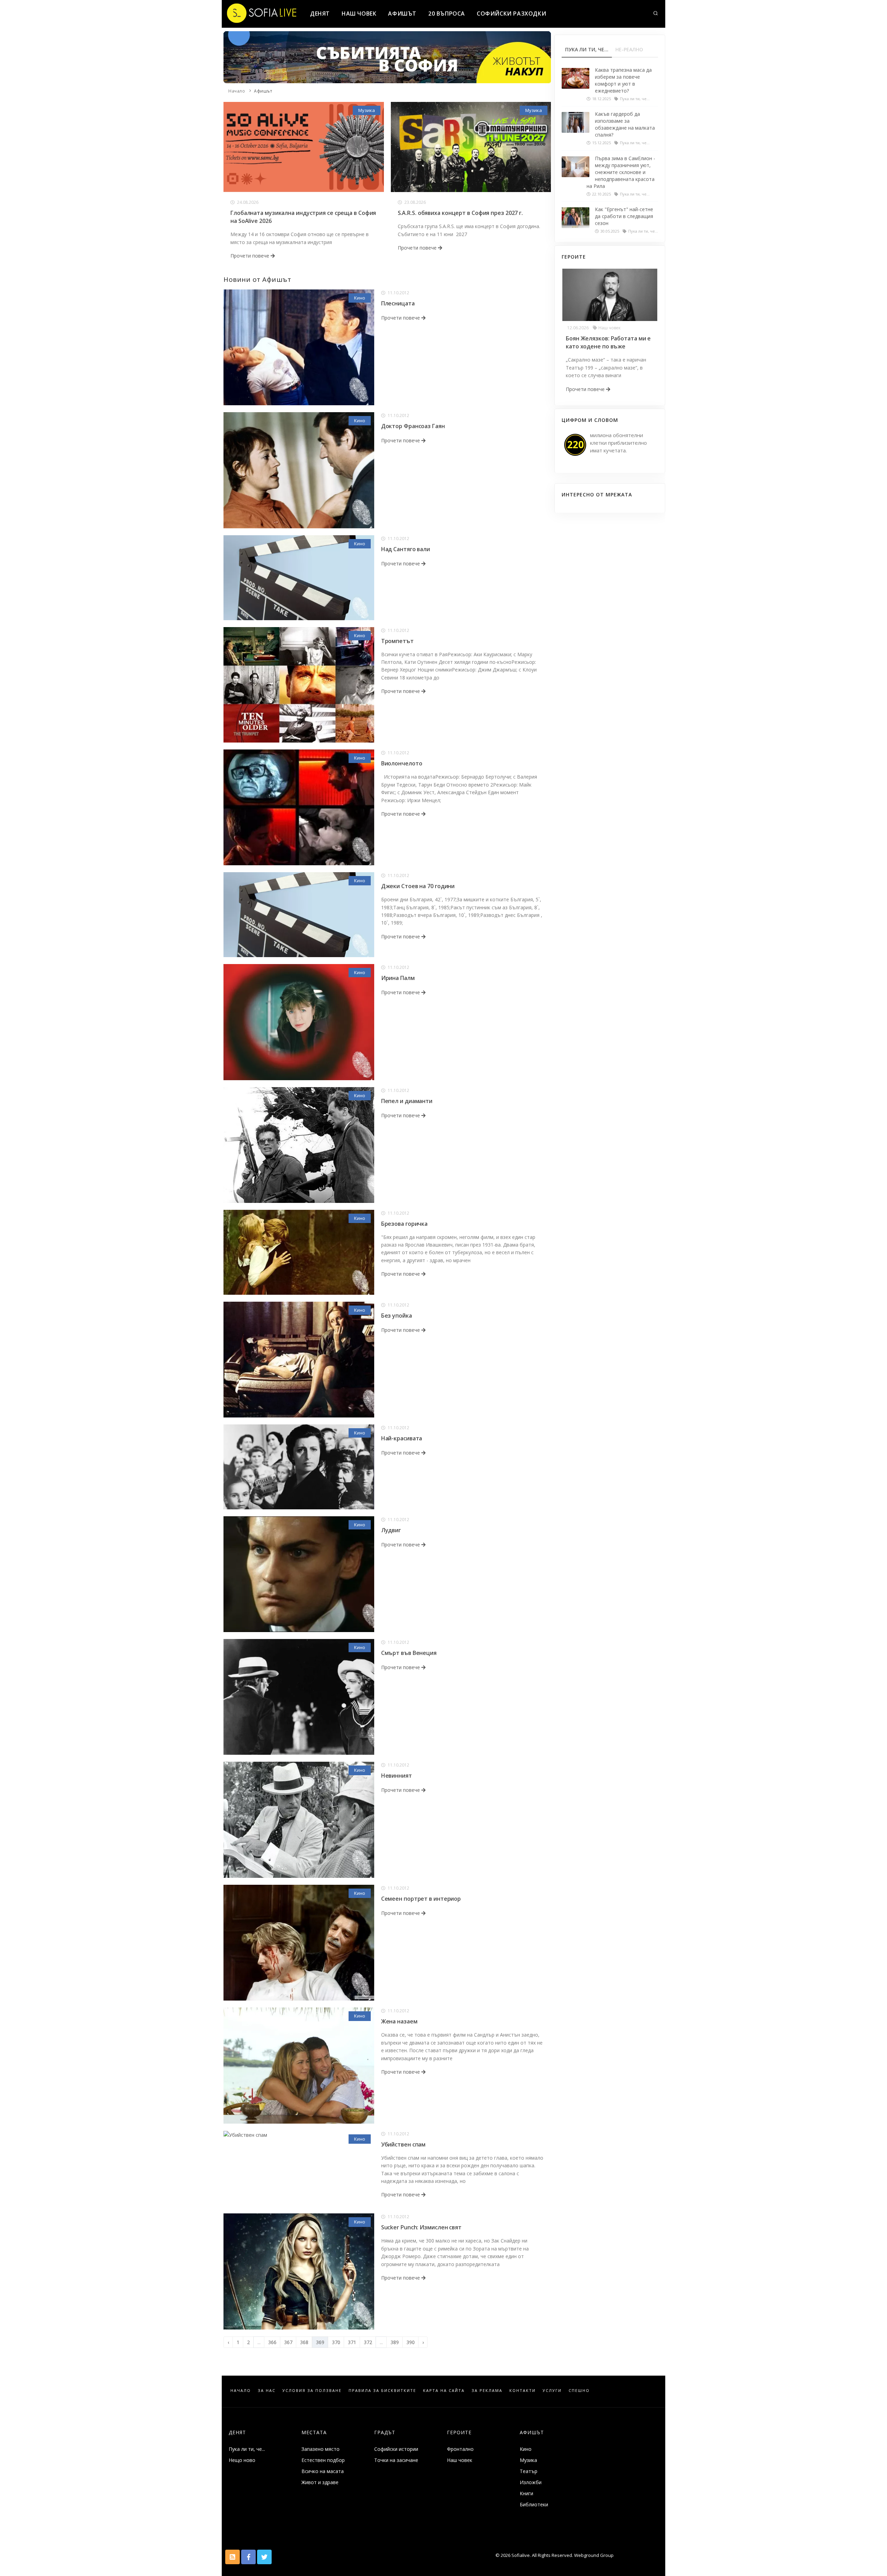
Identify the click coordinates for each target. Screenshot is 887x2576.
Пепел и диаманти (407, 1101)
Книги (526, 2493)
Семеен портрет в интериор (421, 1899)
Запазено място (320, 2449)
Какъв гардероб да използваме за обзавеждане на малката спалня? (625, 124)
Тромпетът (397, 641)
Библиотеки (534, 2504)
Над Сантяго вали (406, 549)
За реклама (487, 2390)
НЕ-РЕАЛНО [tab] (629, 49)
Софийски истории (396, 2449)
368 (304, 2342)
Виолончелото (402, 763)
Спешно (579, 2390)
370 (336, 2342)
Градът (385, 2432)
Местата (314, 2432)
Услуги (552, 2390)
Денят (320, 14)
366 (272, 2342)
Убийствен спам (403, 2144)
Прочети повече (251, 256)
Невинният (397, 1776)
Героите (459, 2432)
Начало (237, 91)
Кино (360, 298)
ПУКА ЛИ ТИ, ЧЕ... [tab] (587, 49)
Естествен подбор (323, 2460)
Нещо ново (242, 2460)
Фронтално (460, 2449)
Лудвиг (391, 1530)
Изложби (531, 2482)
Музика (367, 110)
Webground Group (593, 2555)
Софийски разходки (511, 14)
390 (411, 2342)
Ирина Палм (398, 978)
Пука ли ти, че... (247, 2449)
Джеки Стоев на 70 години (418, 886)
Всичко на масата (323, 2471)
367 (288, 2342)
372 (368, 2342)
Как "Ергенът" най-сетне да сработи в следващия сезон (624, 216)
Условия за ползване (312, 2390)
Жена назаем (399, 2021)
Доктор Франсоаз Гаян (413, 426)
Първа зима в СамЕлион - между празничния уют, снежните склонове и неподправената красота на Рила (621, 172)
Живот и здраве (320, 2482)
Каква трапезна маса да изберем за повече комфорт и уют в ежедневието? (623, 80)
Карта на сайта (444, 2390)
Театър (529, 2471)
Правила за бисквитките (382, 2390)
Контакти (522, 2390)
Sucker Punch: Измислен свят (421, 2227)
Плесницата (398, 303)
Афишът (402, 14)
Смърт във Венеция (409, 1653)
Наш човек (359, 14)
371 (352, 2342)
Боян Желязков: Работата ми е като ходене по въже (608, 342)
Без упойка (397, 1316)
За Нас (267, 2390)
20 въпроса (447, 14)
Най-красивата (402, 1438)
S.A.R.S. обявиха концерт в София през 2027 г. (460, 213)
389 (395, 2342)
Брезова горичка (405, 1224)
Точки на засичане (396, 2460)
